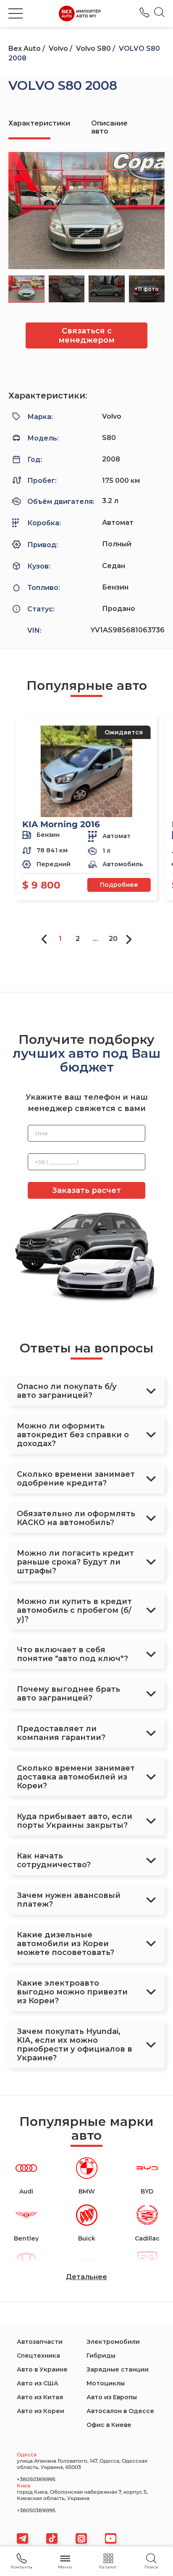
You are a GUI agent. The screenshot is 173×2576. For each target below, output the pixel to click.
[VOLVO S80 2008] (86, 211)
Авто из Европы (112, 2397)
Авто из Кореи (41, 2411)
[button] (16, 13)
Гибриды (101, 2356)
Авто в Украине (42, 2369)
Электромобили (113, 2342)
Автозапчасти (40, 2342)
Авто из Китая (40, 2397)
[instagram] (81, 2538)
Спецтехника (38, 2356)
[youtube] (111, 2538)
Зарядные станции (118, 2369)
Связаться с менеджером (86, 335)
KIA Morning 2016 (61, 824)
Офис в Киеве (109, 2425)
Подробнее (119, 885)
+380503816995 (144, 12)
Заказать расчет (86, 1190)
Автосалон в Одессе (120, 2411)
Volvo (58, 48)
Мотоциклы (106, 2383)
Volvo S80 (93, 48)
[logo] (80, 13)
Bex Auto (25, 48)
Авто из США (38, 2383)
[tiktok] (52, 2538)
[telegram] (22, 2538)
